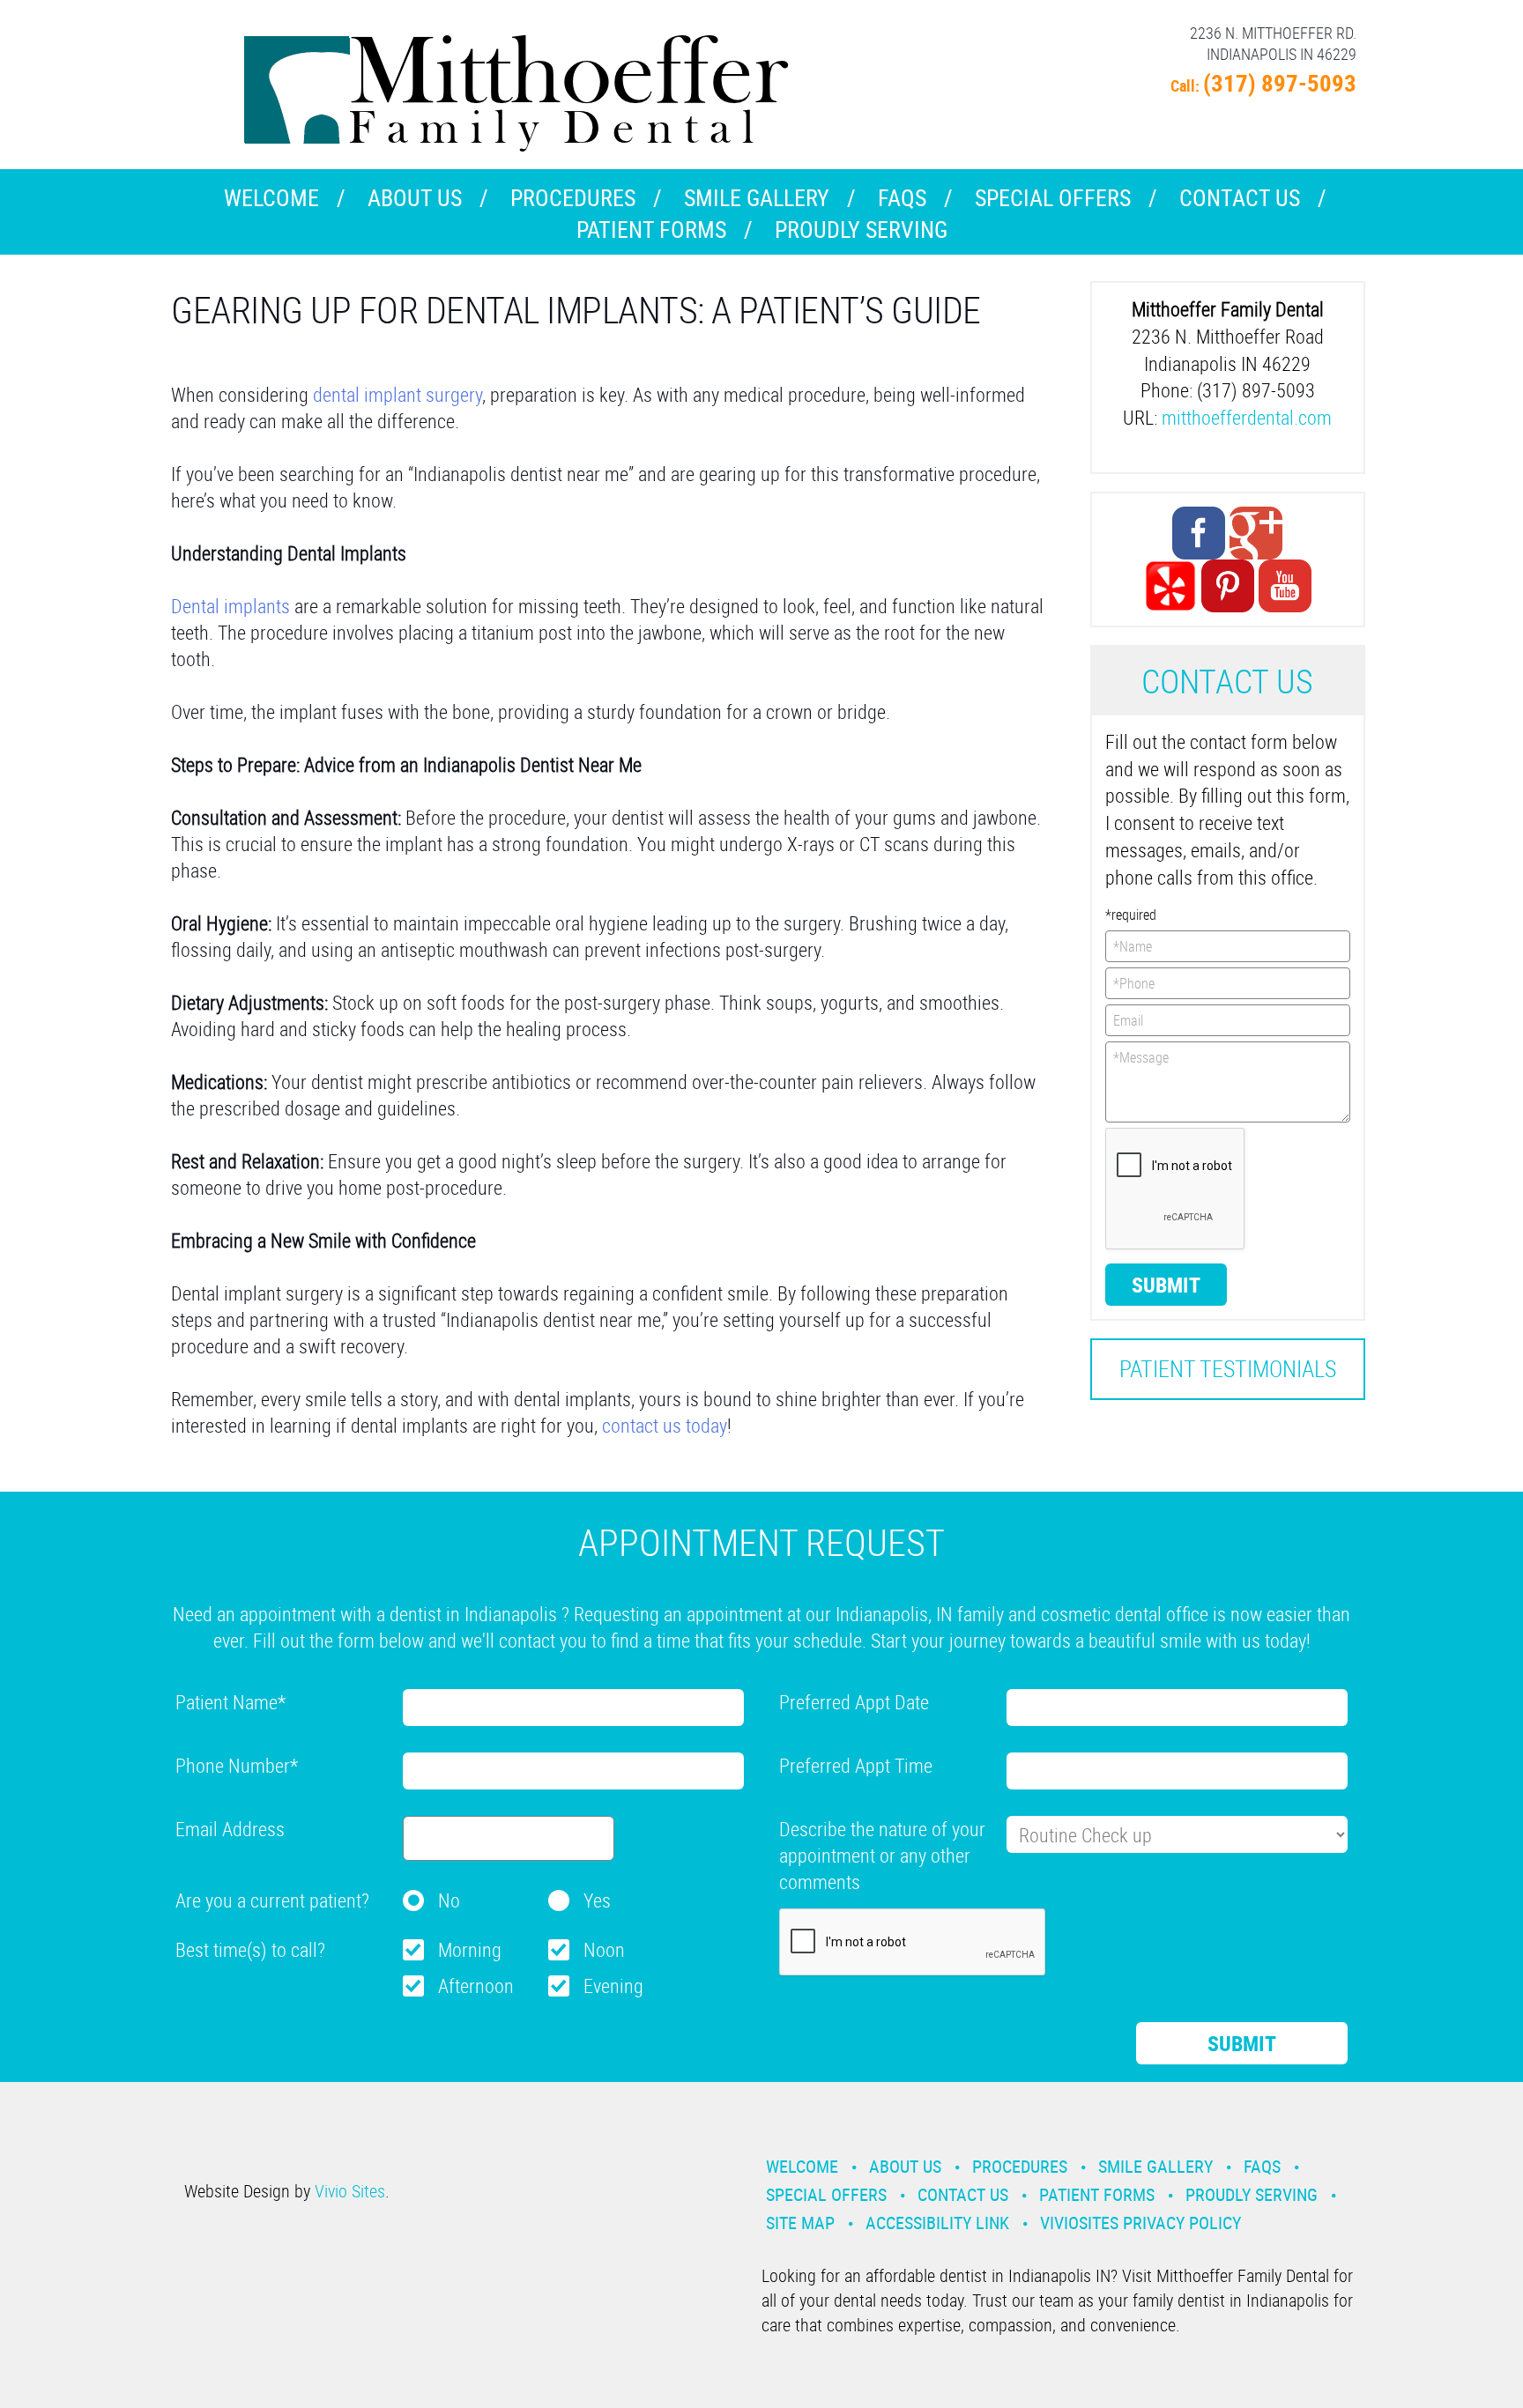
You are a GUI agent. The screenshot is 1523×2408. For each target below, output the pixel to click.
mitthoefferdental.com (1247, 417)
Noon (604, 1949)
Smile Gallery (757, 198)
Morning (470, 1949)
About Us (415, 198)
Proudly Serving (861, 230)
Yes (597, 1900)
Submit (1166, 1285)
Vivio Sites (350, 2191)
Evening (613, 1986)
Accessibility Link (937, 2223)
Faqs (902, 198)
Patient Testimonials (1228, 1369)
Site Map (800, 2223)
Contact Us (1240, 198)
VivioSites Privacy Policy (1140, 2223)
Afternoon (476, 1986)
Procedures (573, 198)
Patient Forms (651, 230)
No (449, 1900)
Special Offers (1053, 198)
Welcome (271, 198)
